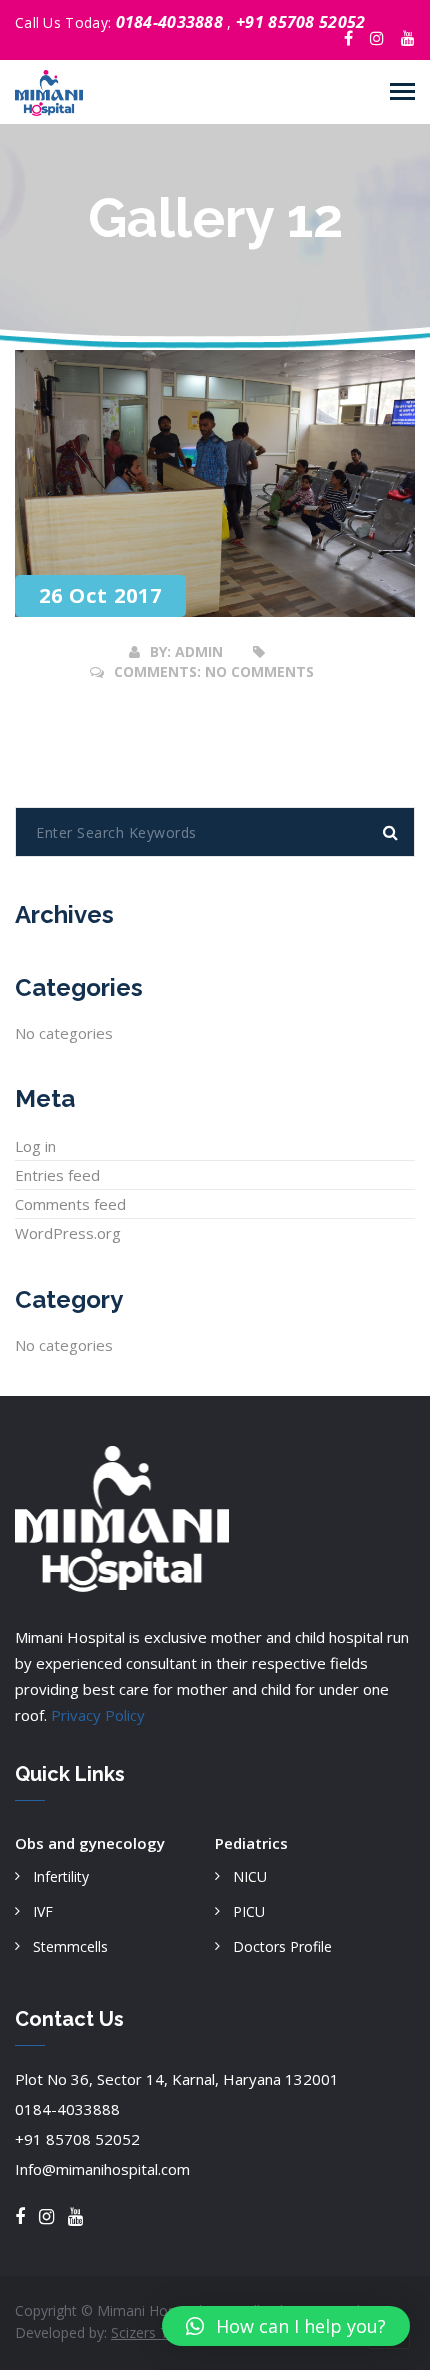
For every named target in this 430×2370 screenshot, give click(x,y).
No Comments (259, 671)
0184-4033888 (172, 22)
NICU (250, 1876)
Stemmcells (70, 1946)
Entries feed (57, 1175)
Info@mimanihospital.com (102, 2169)
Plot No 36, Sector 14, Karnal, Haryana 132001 (177, 2079)
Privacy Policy (98, 1715)
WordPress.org (68, 1233)
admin (199, 651)
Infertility (61, 1876)
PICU (249, 1911)
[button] (286, 2326)
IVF (43, 1911)
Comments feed (70, 1204)
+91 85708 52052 (301, 22)
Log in (35, 1146)
